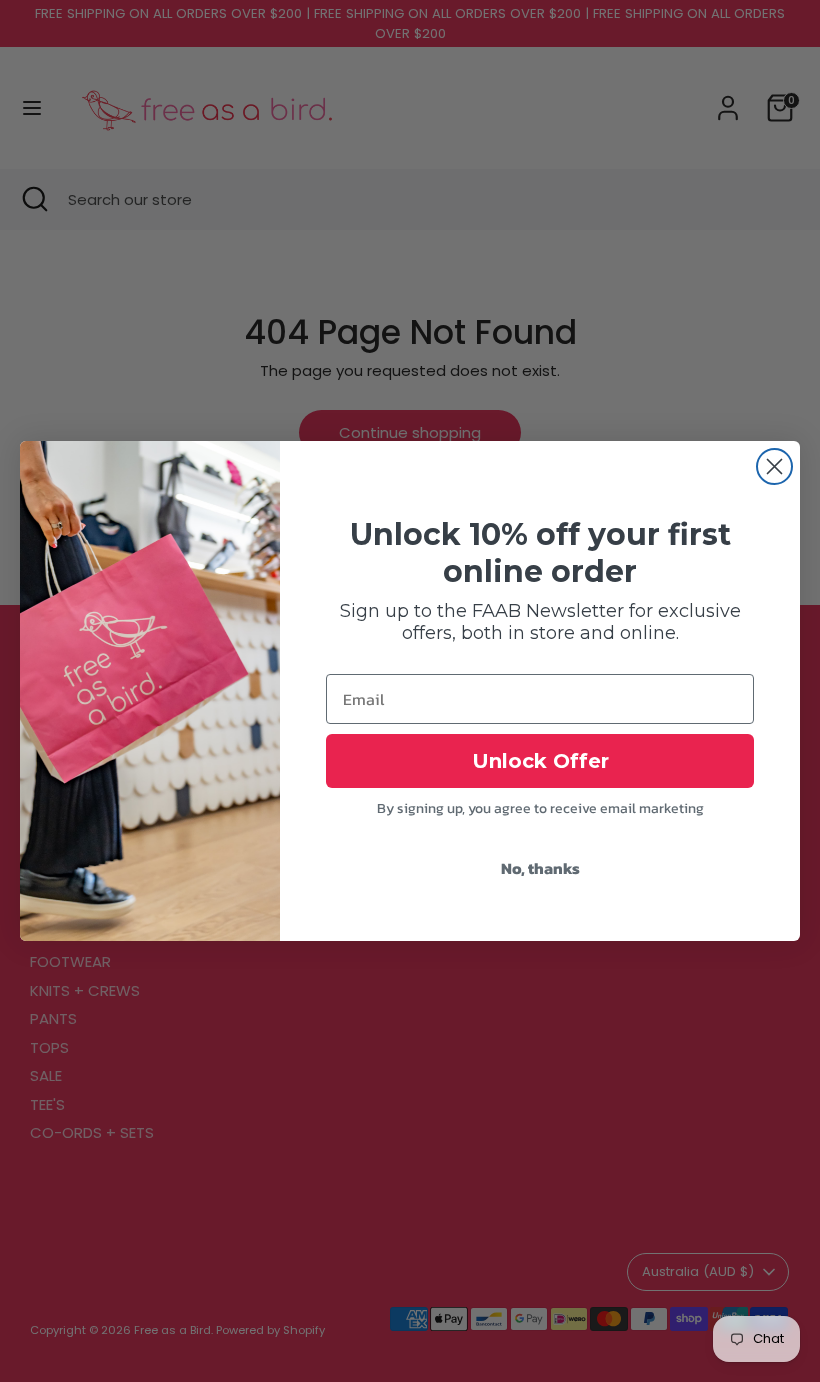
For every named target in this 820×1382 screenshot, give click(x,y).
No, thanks (540, 868)
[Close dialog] (774, 466)
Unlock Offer (540, 761)
